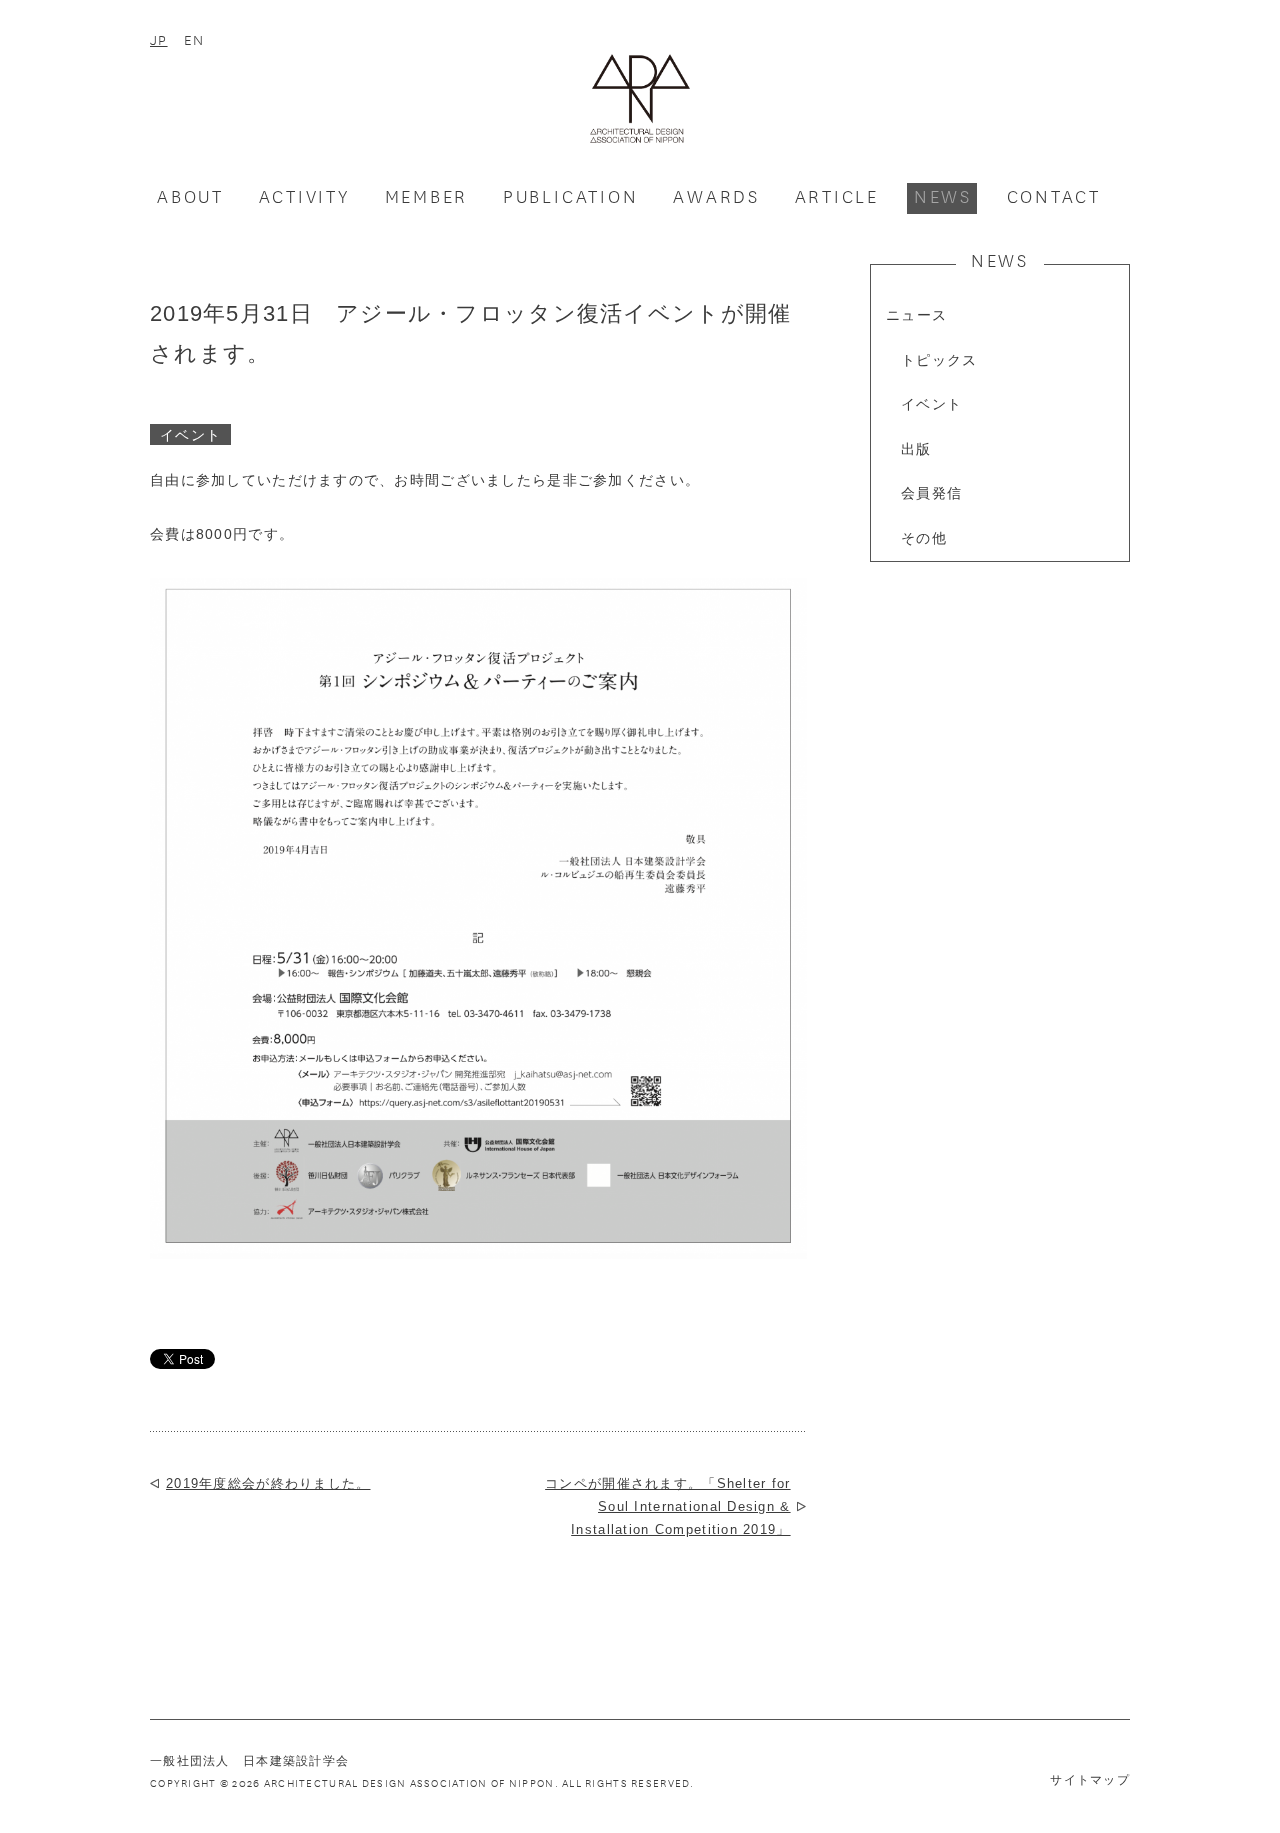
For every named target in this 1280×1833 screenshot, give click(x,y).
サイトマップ (1090, 1780)
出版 (916, 449)
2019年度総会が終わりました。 (268, 1483)
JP (159, 39)
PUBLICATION (571, 196)
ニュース (916, 315)
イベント (931, 404)
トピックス (939, 360)
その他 (924, 538)
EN (194, 39)
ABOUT (190, 196)
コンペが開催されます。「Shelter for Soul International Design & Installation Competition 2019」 (667, 1507)
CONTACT (1054, 196)
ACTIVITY (304, 196)
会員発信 (931, 493)
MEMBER (427, 196)
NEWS (943, 196)
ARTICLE (837, 196)
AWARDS (716, 196)
